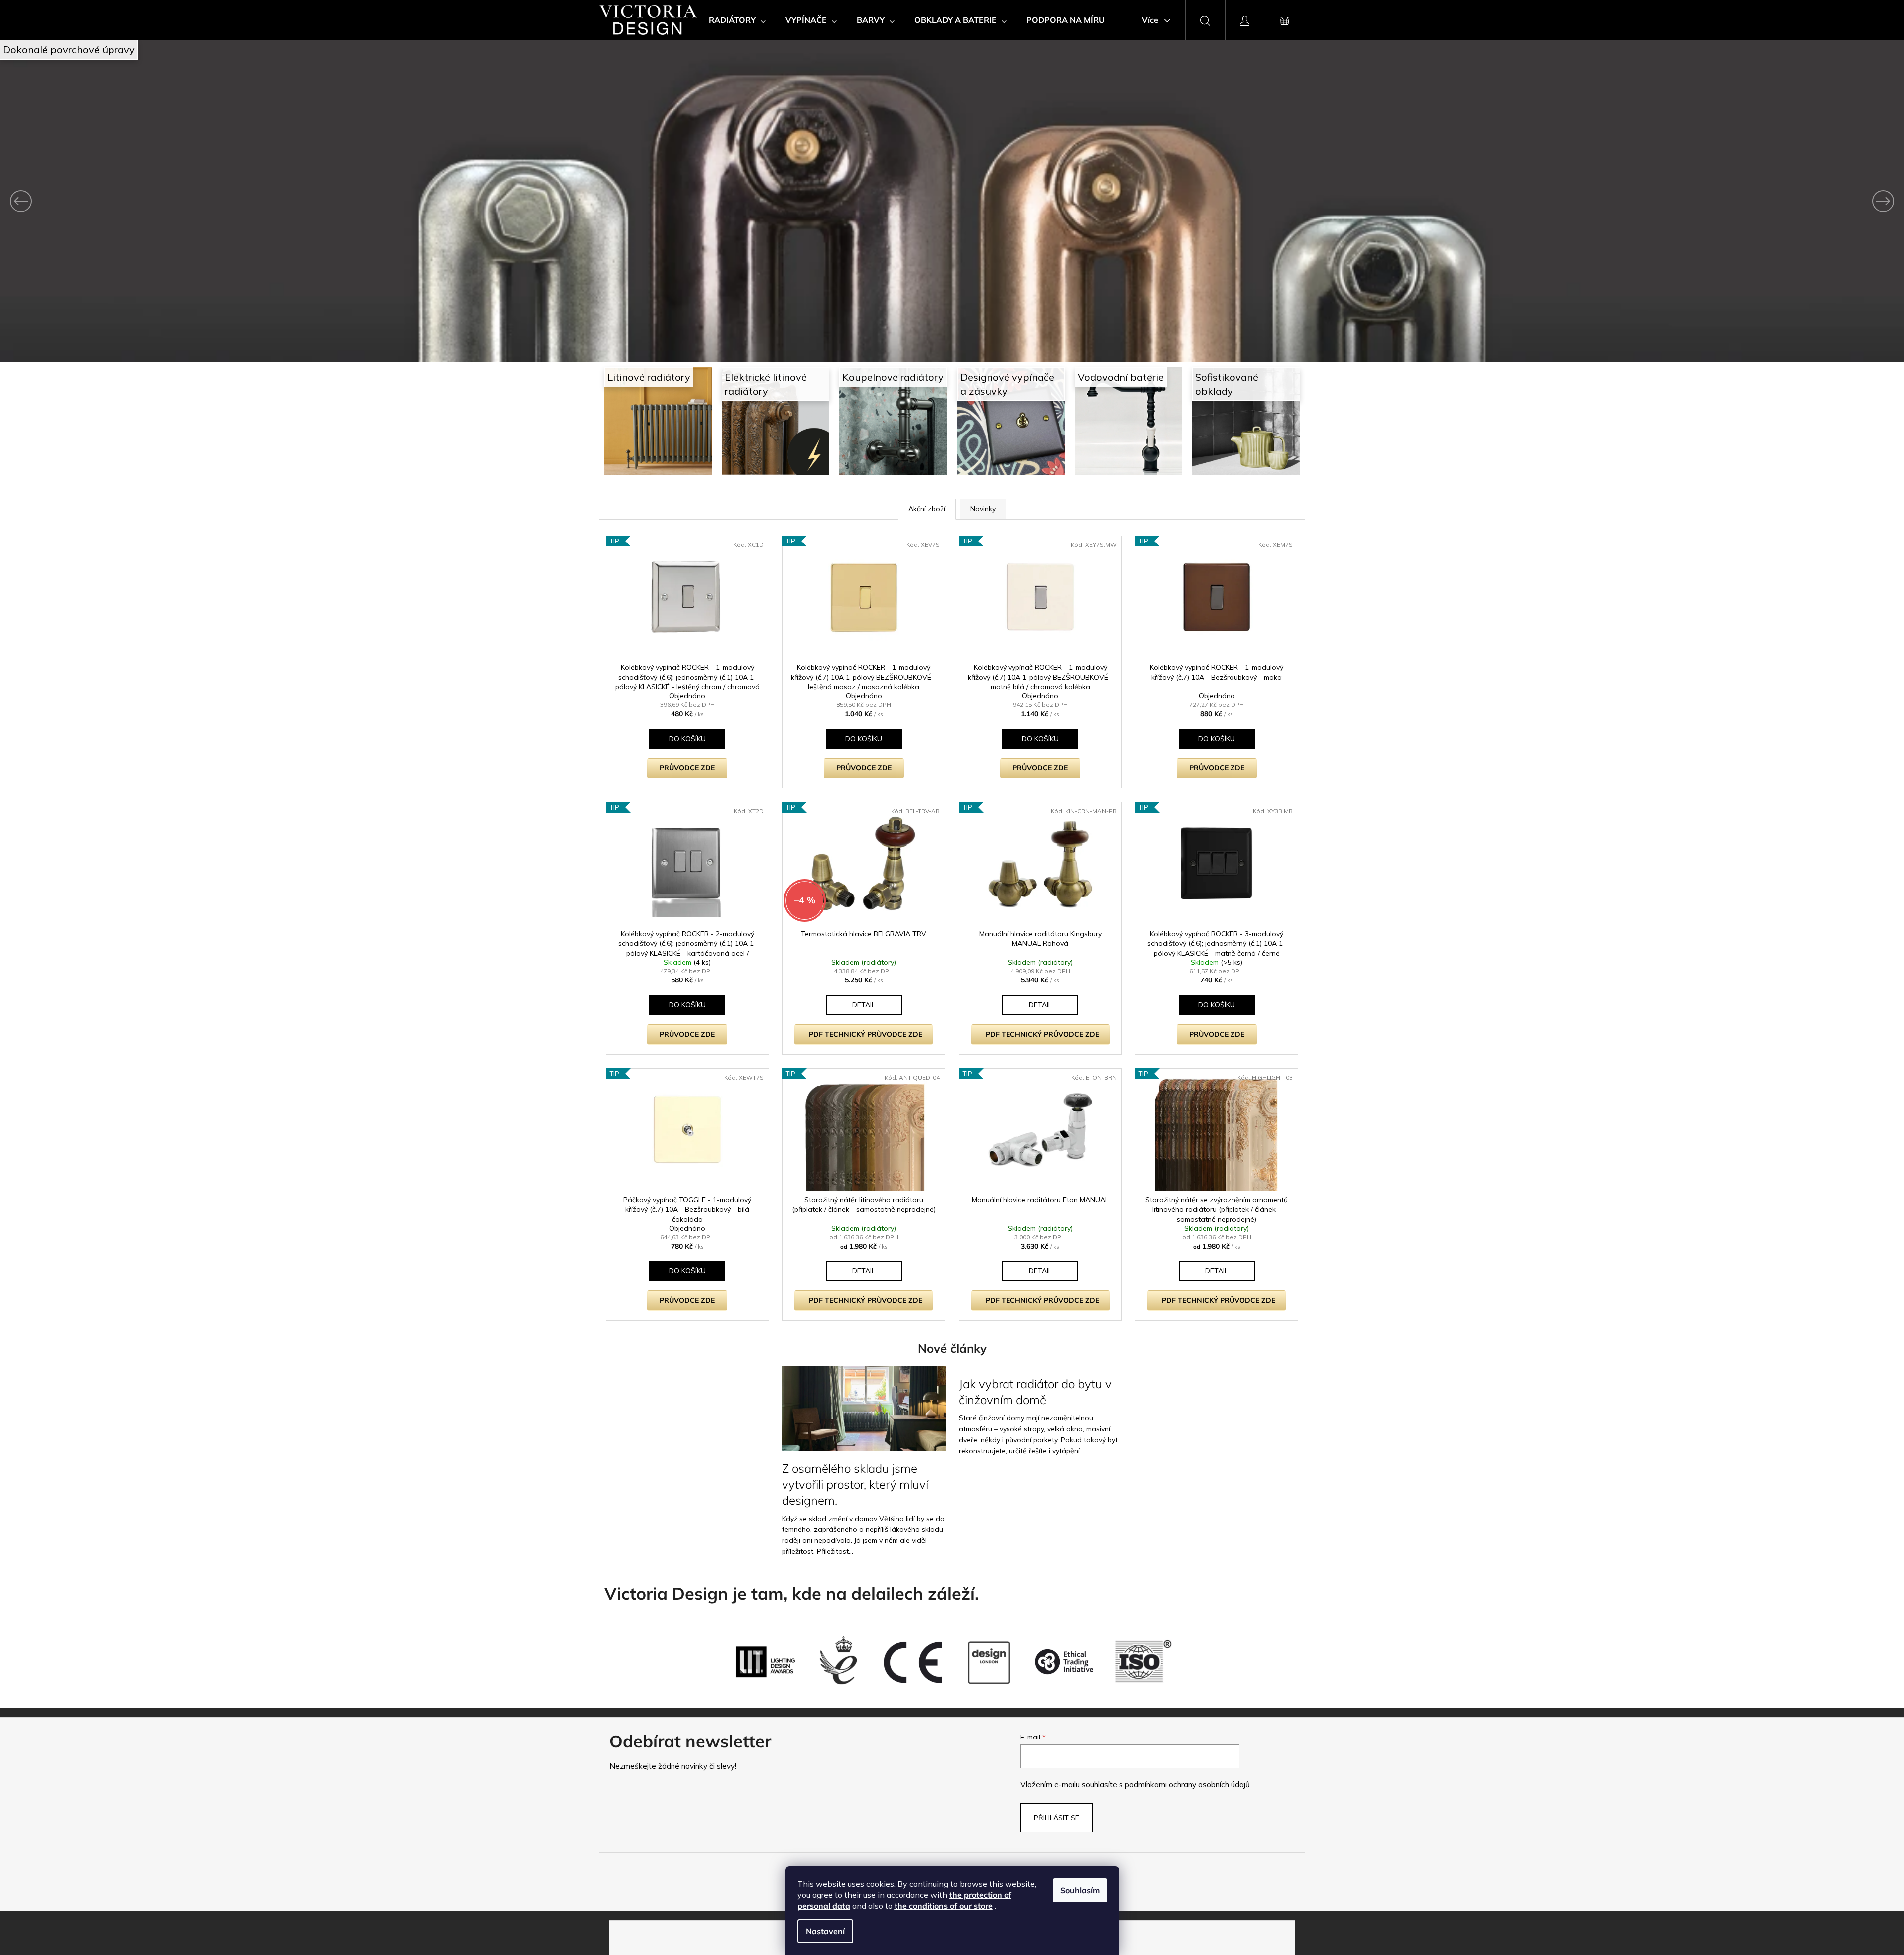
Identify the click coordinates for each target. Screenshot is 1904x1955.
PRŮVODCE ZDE (687, 768)
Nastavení (825, 1931)
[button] (143, 201)
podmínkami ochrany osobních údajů (1187, 1785)
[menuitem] (737, 20)
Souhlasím (1080, 1890)
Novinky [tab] (983, 509)
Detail (864, 1005)
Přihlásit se (1057, 1818)
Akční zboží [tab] (927, 509)
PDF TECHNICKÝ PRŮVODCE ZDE (866, 1034)
